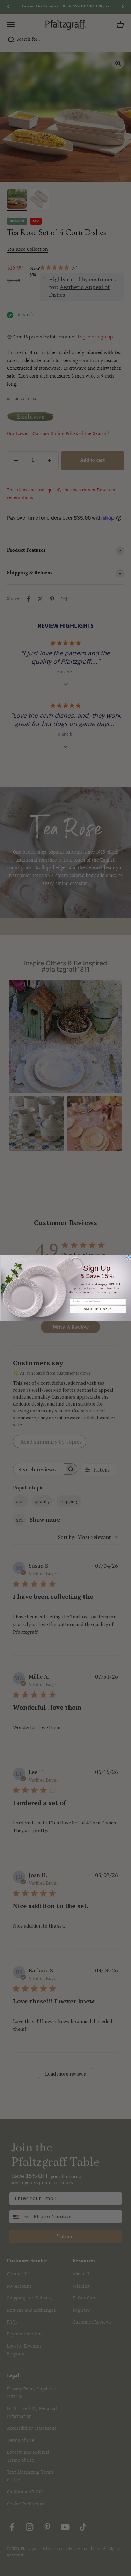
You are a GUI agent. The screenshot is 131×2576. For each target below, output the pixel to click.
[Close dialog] (128, 1257)
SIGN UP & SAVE (98, 1310)
